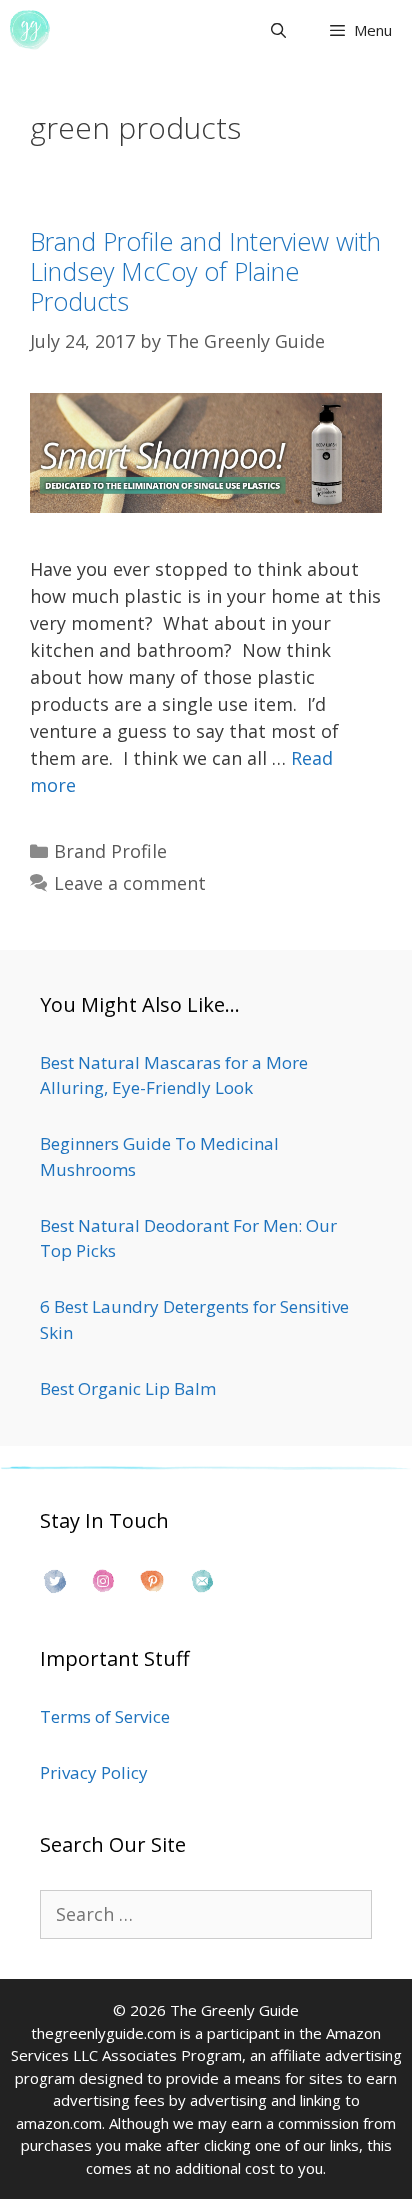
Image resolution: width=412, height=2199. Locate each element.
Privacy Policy (94, 1772)
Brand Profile (110, 851)
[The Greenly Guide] (30, 30)
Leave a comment (130, 883)
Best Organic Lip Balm (128, 1388)
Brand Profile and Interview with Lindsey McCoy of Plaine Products (205, 271)
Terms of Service (105, 1716)
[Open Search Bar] (277, 30)
